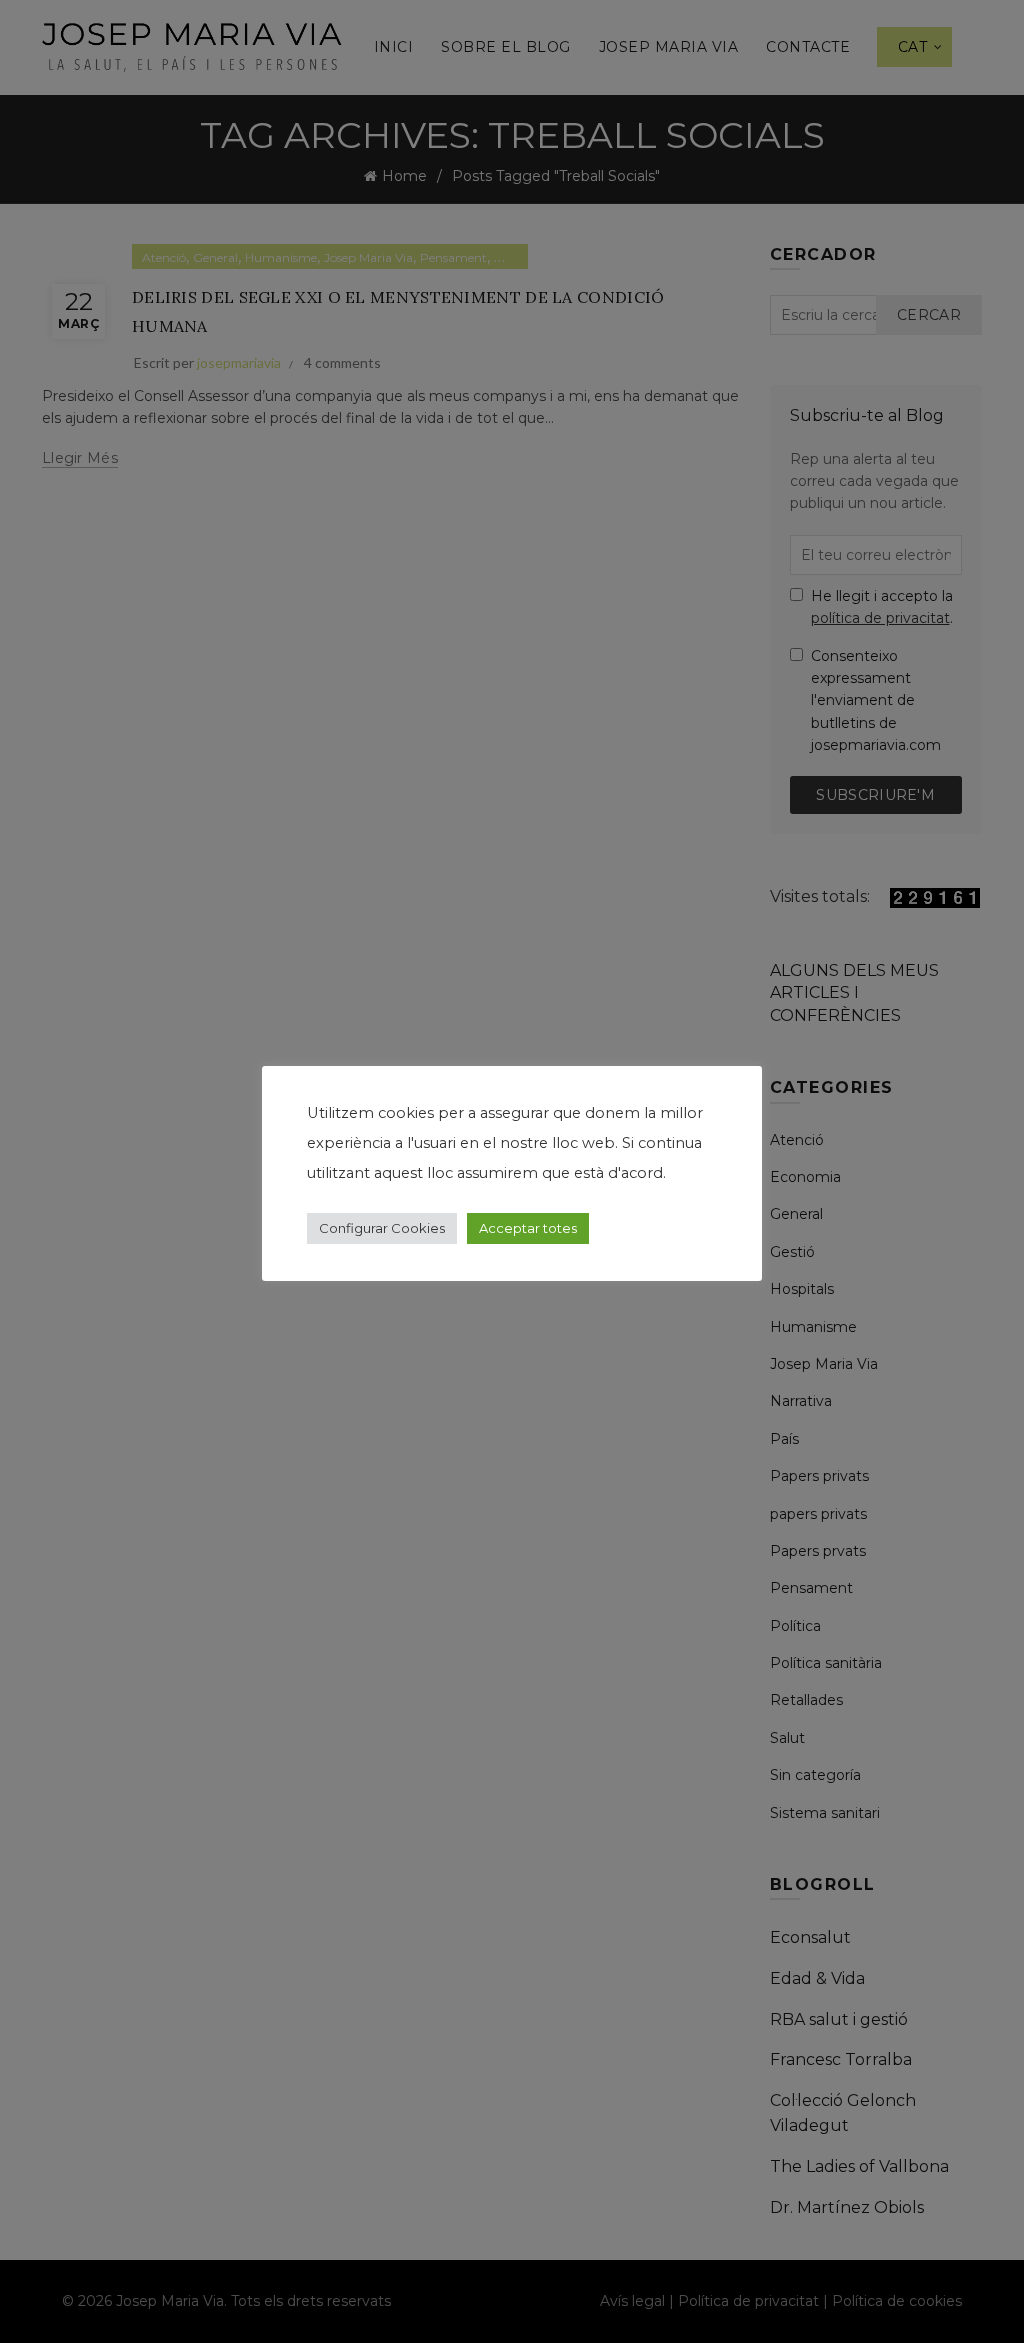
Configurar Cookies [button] (382, 1228)
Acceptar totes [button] (528, 1228)
